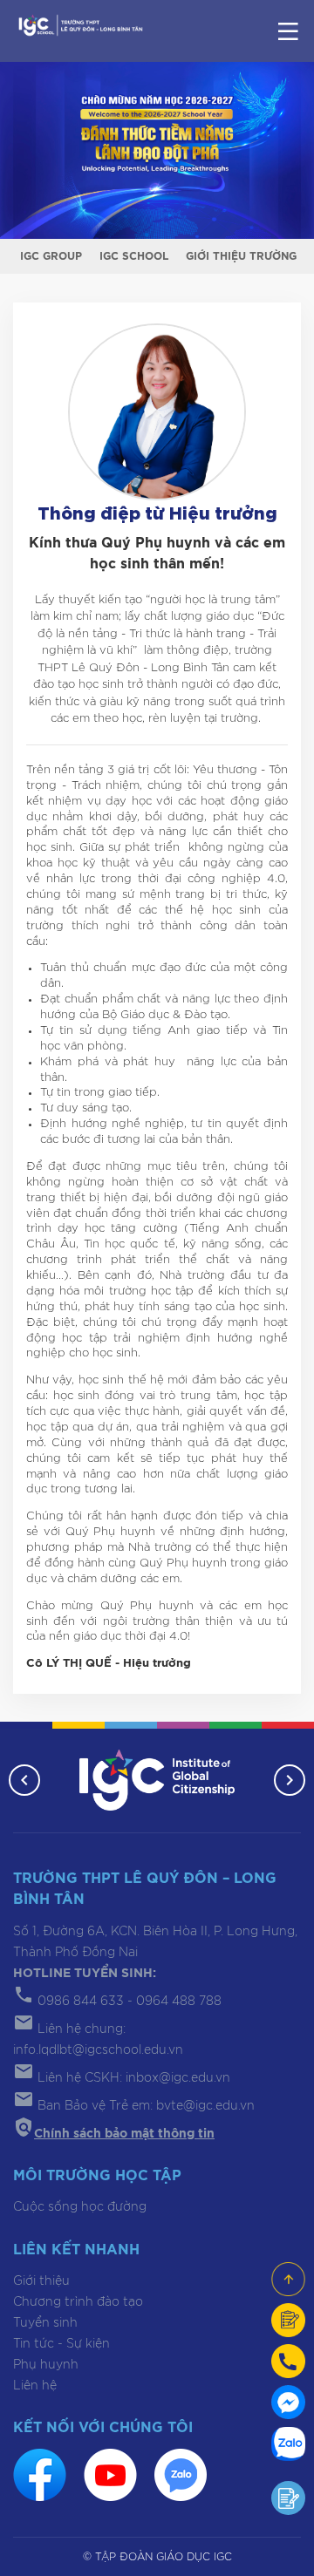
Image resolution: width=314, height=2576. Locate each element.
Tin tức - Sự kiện (61, 2344)
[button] (24, 1780)
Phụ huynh (46, 2365)
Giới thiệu (41, 2281)
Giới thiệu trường (241, 256)
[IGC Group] (157, 1781)
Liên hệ (35, 2386)
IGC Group (51, 256)
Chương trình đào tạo (78, 2302)
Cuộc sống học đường (80, 2207)
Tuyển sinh (45, 2323)
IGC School (134, 256)
